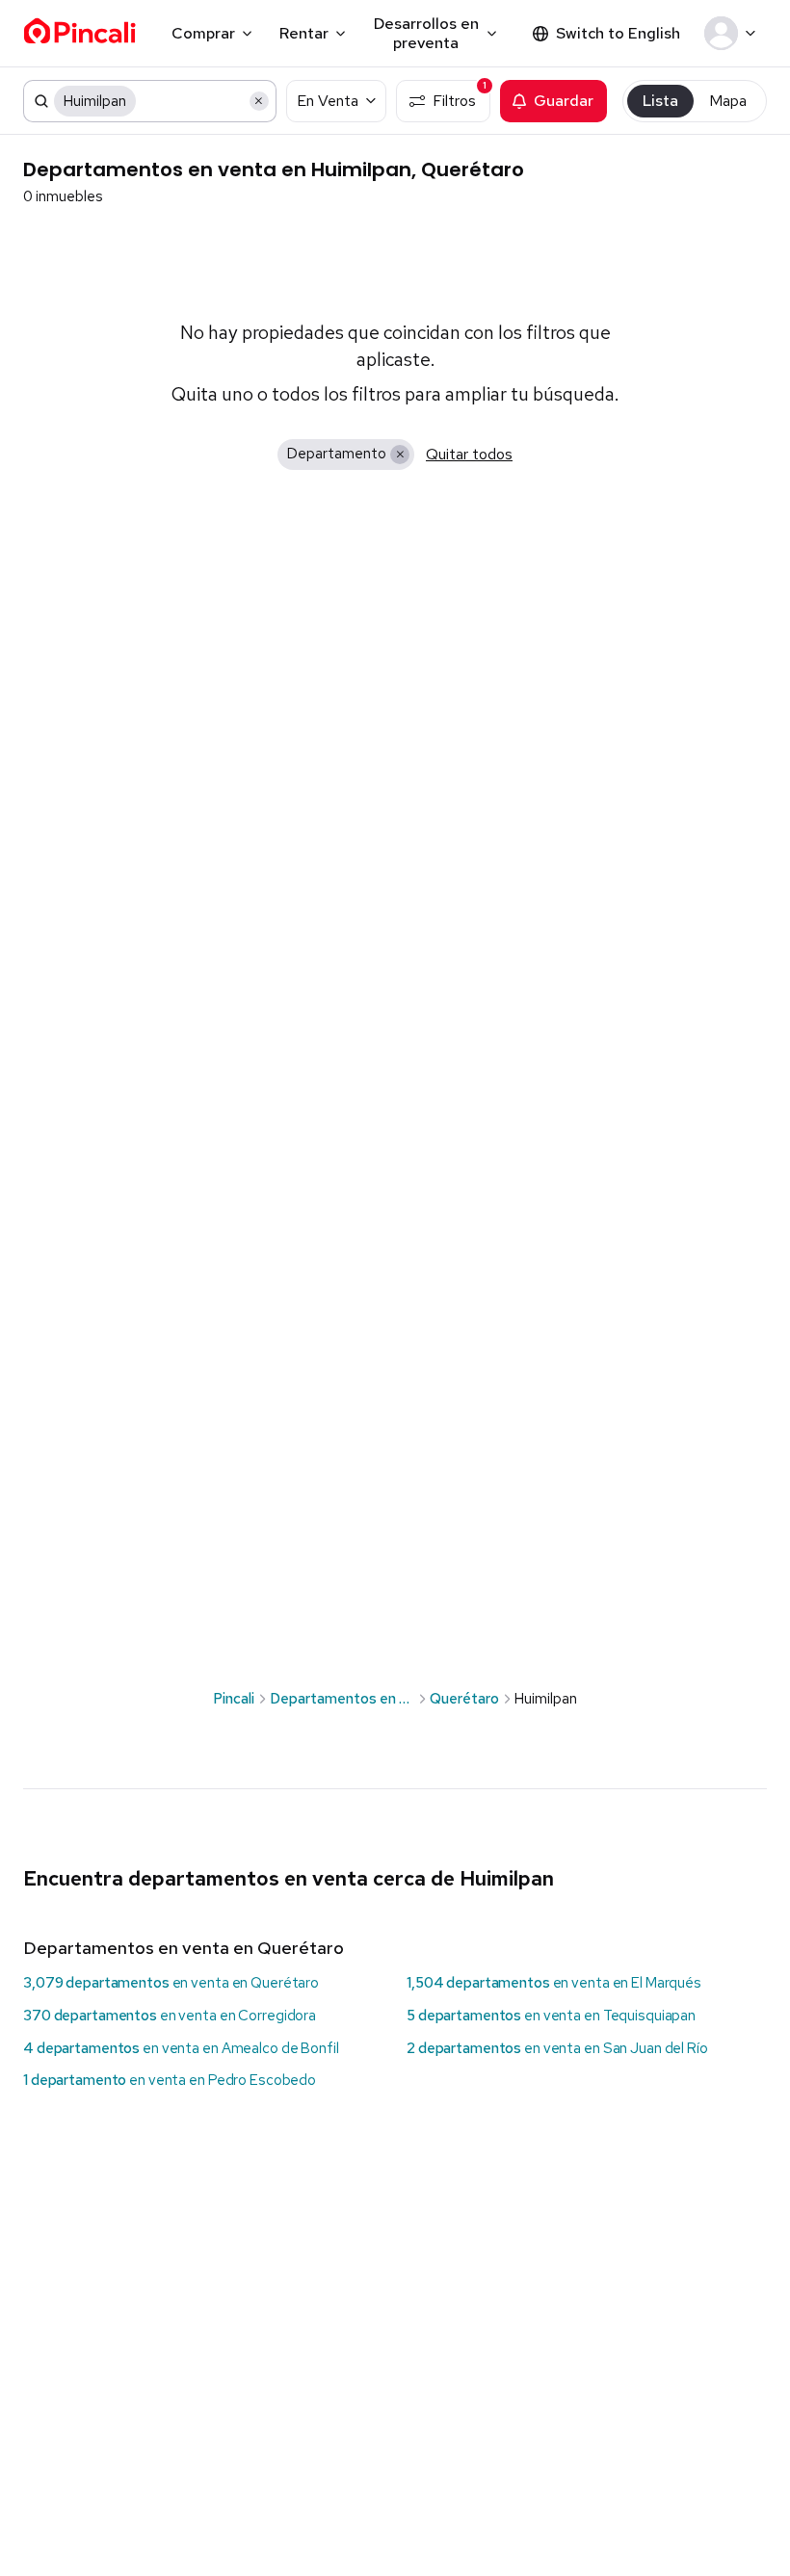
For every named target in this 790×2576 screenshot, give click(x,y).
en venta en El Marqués (554, 1983)
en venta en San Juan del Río (557, 2048)
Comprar (203, 33)
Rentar (304, 33)
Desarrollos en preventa (426, 33)
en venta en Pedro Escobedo (170, 2080)
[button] (734, 34)
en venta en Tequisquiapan (551, 2016)
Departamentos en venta (342, 1699)
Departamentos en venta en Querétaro (184, 1948)
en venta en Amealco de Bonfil (181, 2048)
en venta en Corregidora (170, 2016)
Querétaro (464, 1699)
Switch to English (618, 33)
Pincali (234, 1699)
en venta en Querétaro (171, 1983)
